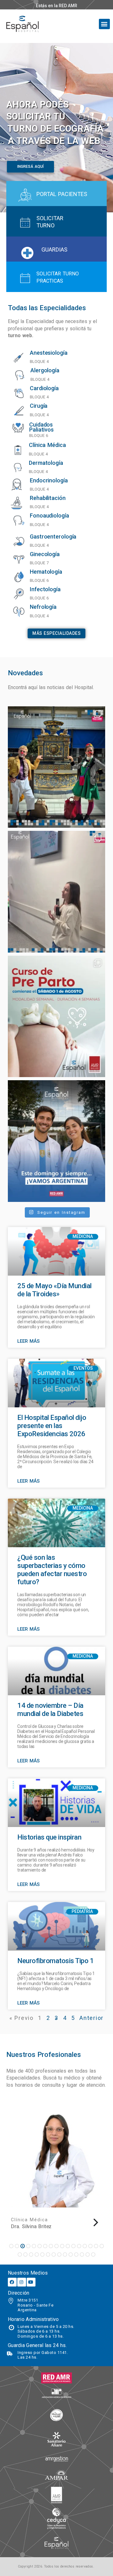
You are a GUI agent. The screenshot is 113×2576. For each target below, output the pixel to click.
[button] (104, 24)
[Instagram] (22, 2282)
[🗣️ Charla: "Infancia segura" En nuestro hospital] (56, 892)
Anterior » (79, 2018)
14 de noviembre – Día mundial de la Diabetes (50, 1710)
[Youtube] (31, 2282)
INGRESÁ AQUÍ (30, 167)
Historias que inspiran (49, 1837)
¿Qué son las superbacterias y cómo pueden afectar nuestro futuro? (52, 1570)
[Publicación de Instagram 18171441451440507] (56, 1017)
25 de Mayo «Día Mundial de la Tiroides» (54, 1290)
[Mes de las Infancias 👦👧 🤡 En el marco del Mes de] (56, 767)
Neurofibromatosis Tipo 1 (55, 1961)
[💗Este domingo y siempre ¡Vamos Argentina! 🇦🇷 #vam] (56, 1141)
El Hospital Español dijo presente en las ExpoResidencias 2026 (52, 1426)
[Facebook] (12, 2282)
